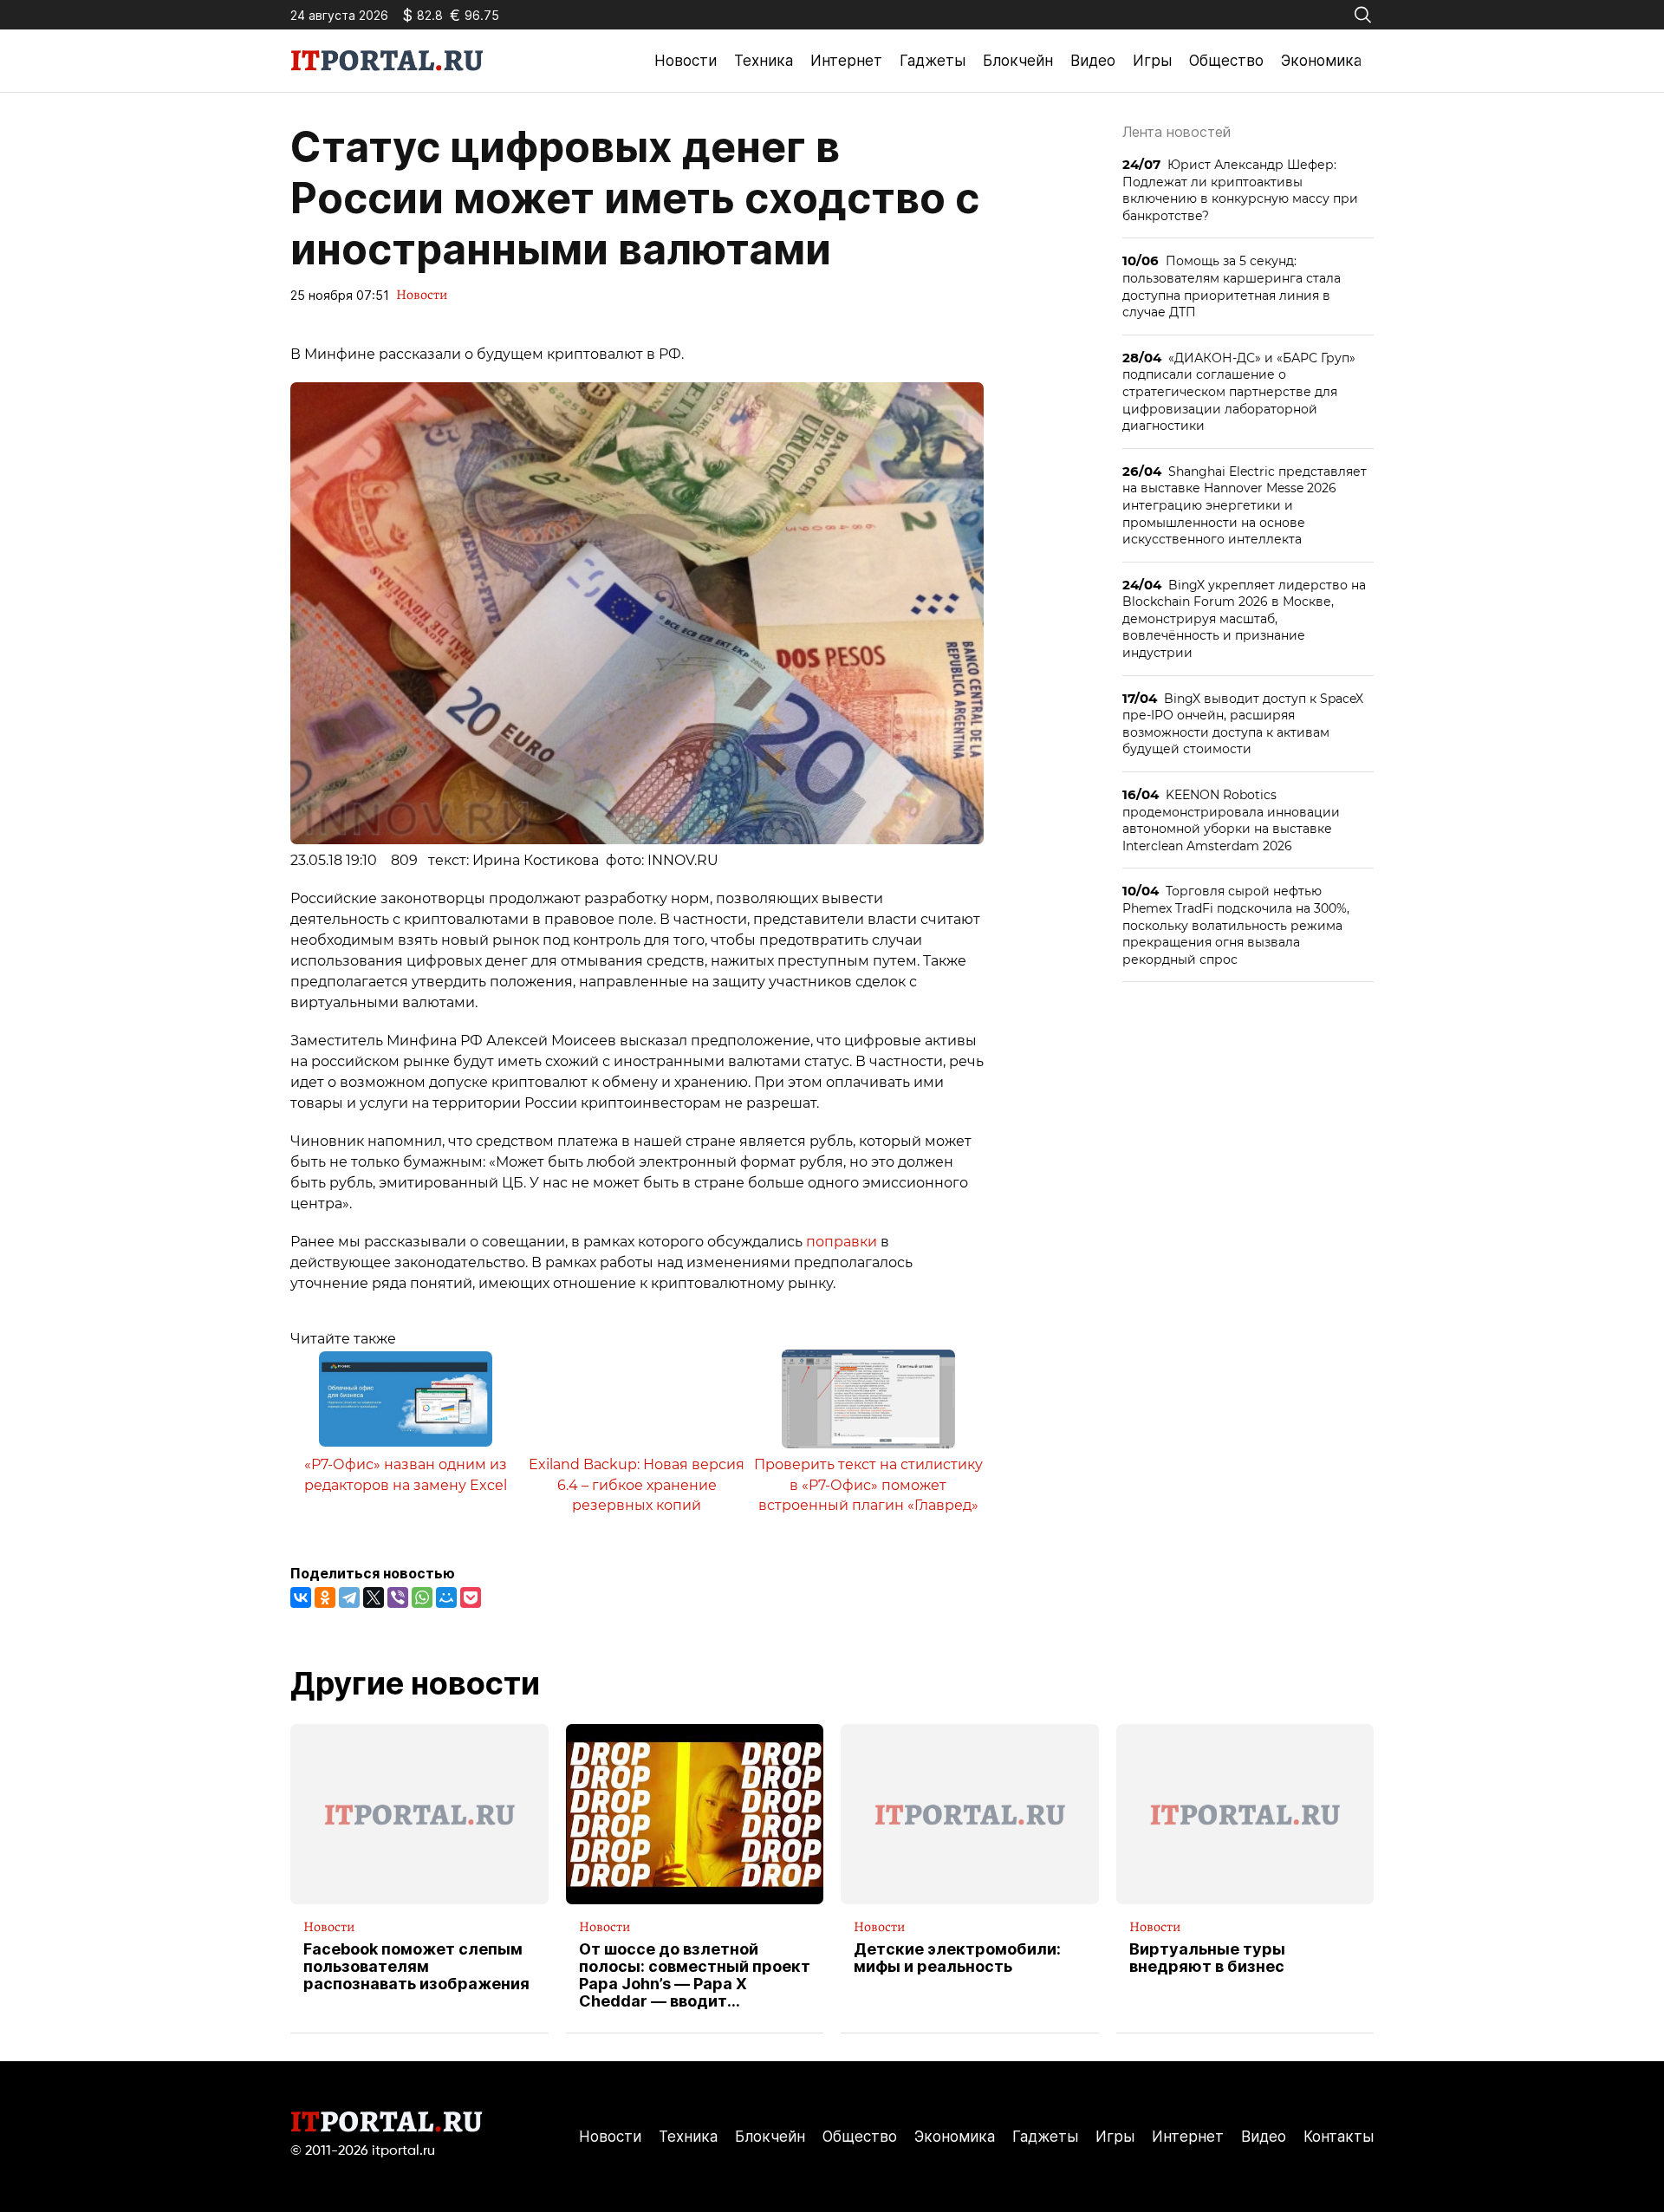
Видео (1093, 61)
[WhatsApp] (422, 1597)
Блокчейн (1018, 61)
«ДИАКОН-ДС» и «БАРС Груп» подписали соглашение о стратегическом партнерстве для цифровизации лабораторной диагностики (1239, 391)
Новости (686, 61)
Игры (1152, 61)
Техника (764, 61)
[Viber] (398, 1597)
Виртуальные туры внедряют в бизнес (1207, 1958)
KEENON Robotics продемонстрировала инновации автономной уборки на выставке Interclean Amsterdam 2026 (1231, 820)
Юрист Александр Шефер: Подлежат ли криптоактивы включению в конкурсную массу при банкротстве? (1240, 190)
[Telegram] (349, 1597)
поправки (842, 1242)
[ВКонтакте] (301, 1597)
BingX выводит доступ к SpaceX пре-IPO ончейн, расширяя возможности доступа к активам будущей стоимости (1243, 724)
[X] (374, 1597)
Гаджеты (933, 61)
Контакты (1339, 2137)
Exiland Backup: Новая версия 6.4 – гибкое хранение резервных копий (637, 1485)
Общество (1226, 61)
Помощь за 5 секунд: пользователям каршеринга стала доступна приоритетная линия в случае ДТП (1232, 286)
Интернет (846, 61)
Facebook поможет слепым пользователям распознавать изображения (416, 1966)
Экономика (1321, 61)
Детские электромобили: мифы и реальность (957, 1958)
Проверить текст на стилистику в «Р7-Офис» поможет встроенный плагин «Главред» (868, 1485)
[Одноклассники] (325, 1597)
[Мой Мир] (446, 1597)
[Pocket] (471, 1597)
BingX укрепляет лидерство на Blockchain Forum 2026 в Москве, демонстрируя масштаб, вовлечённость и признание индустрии (1244, 618)
